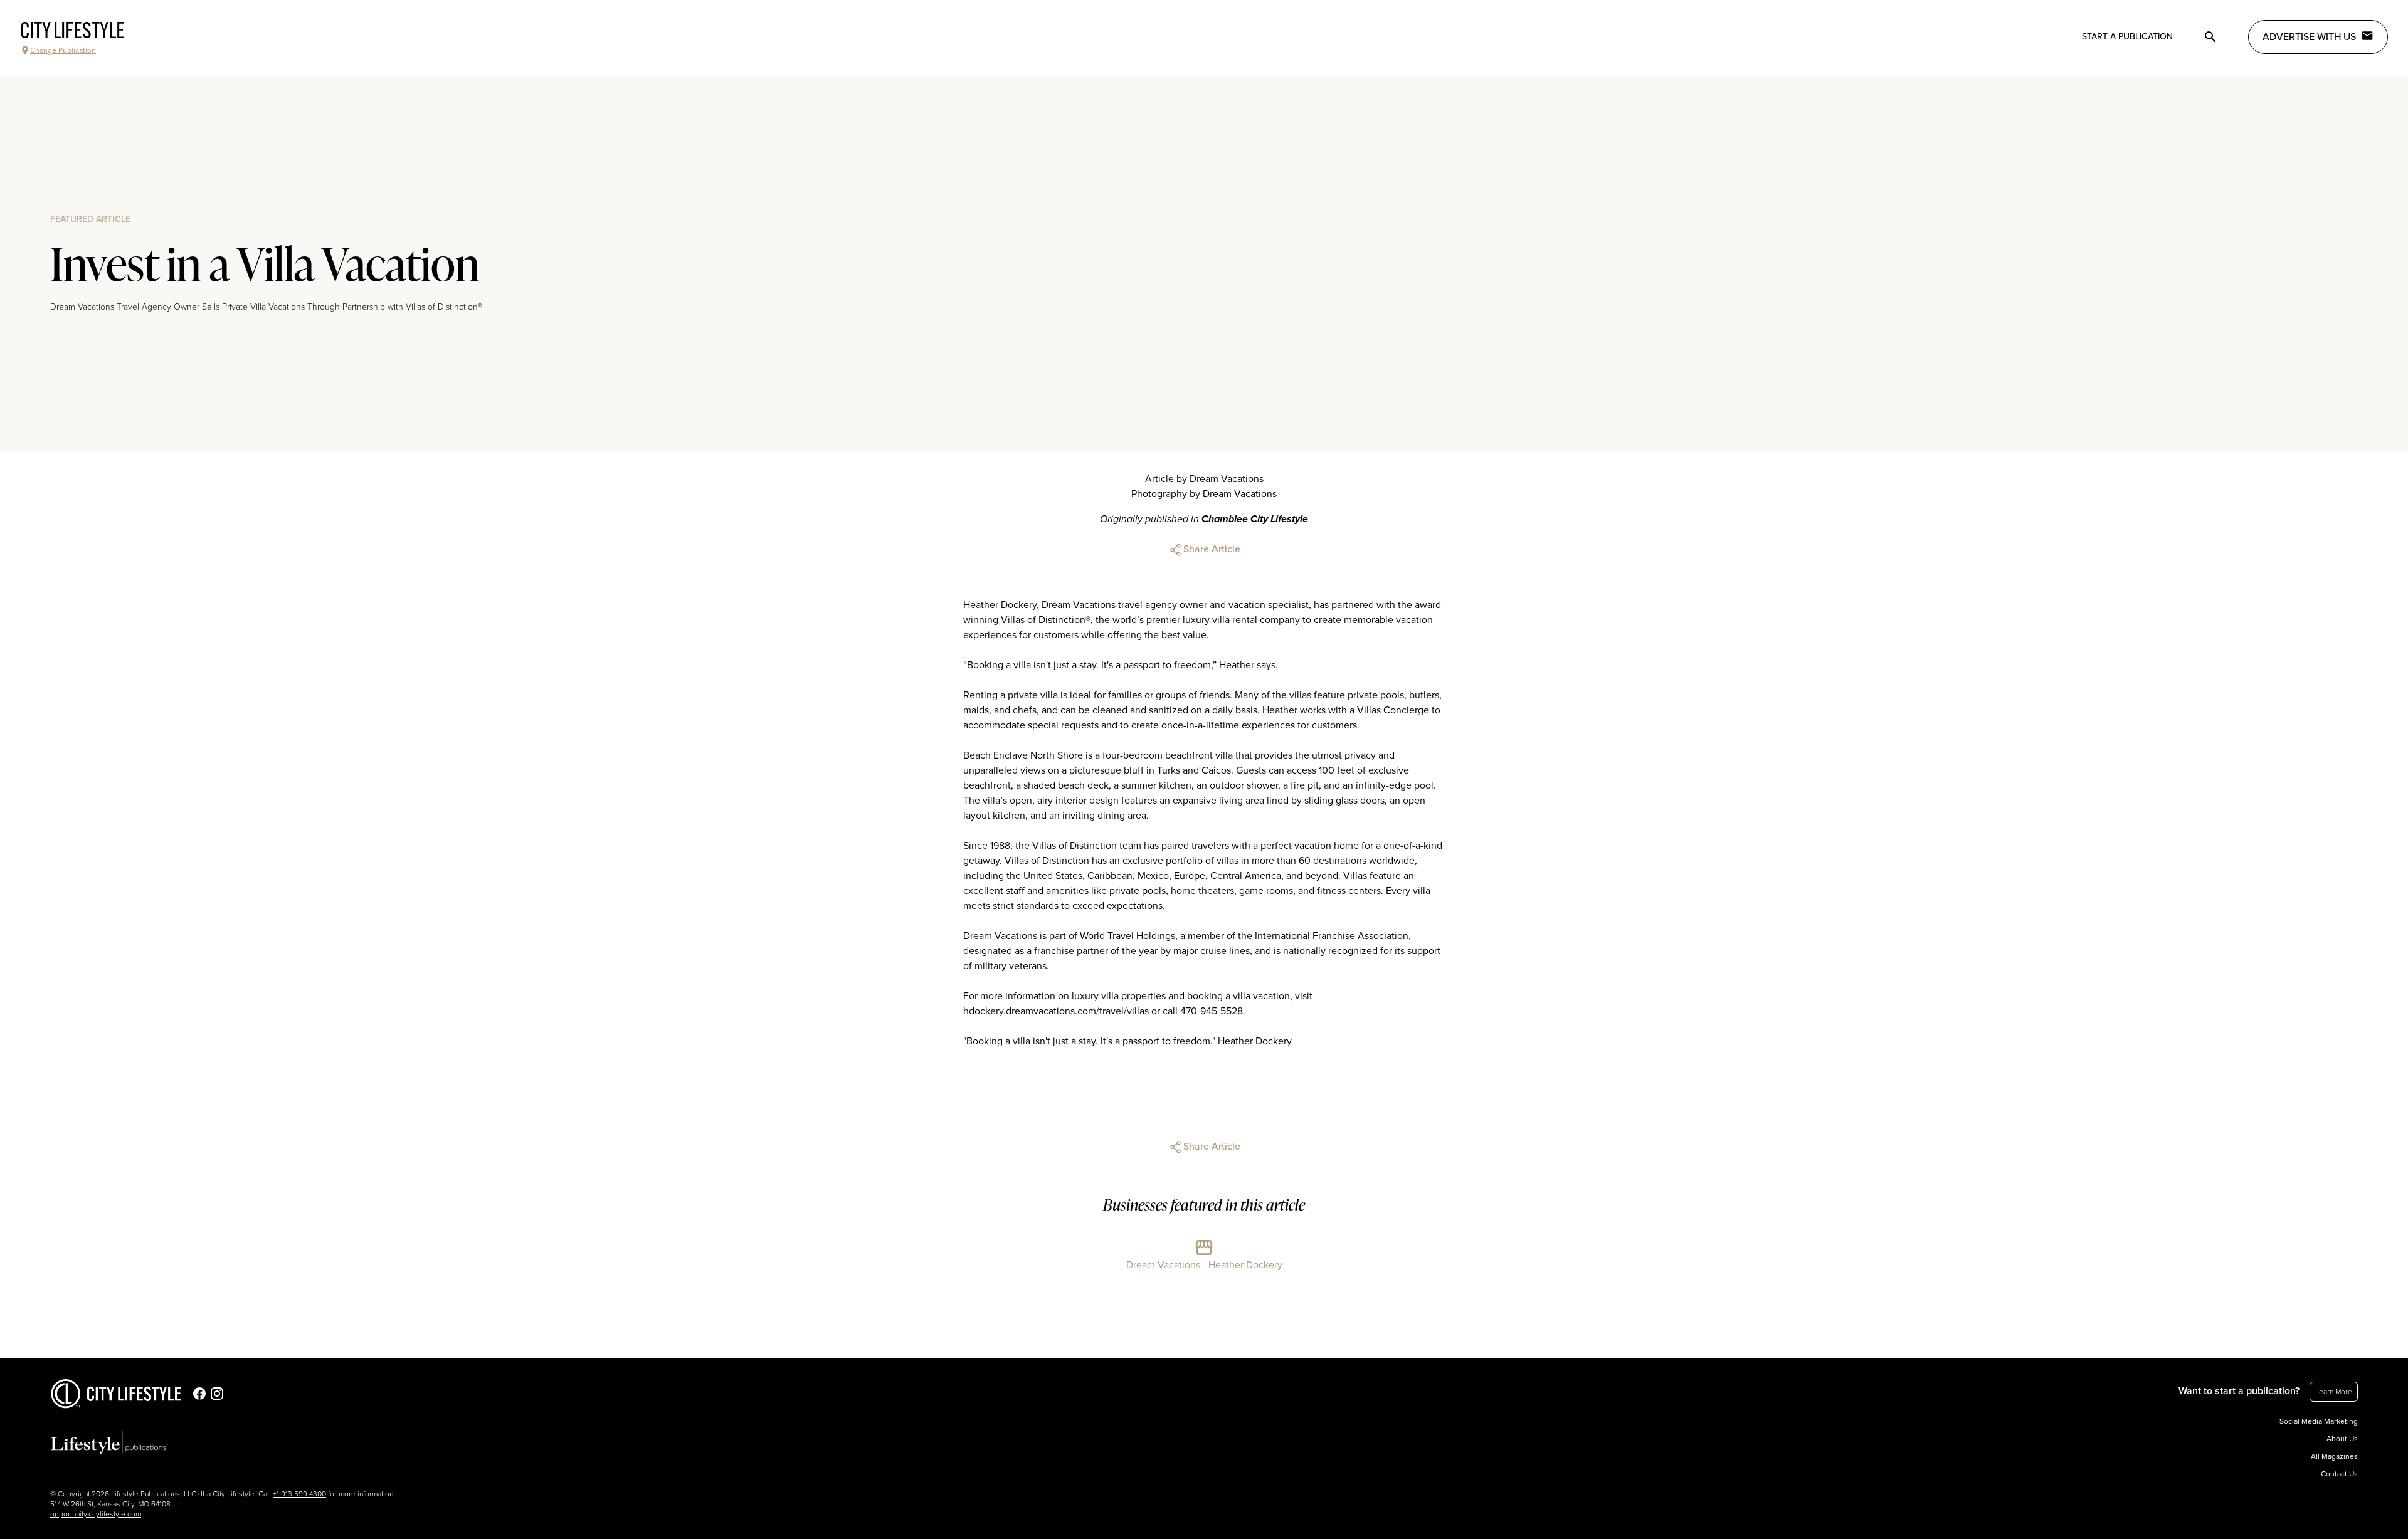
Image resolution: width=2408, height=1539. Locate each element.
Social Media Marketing (2319, 1421)
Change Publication (63, 50)
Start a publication (2127, 37)
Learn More (2334, 1392)
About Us (2342, 1439)
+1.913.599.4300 (299, 1494)
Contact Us (2339, 1474)
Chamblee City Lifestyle (1255, 519)
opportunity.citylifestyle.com (96, 1514)
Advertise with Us (2309, 37)
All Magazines (2334, 1456)
